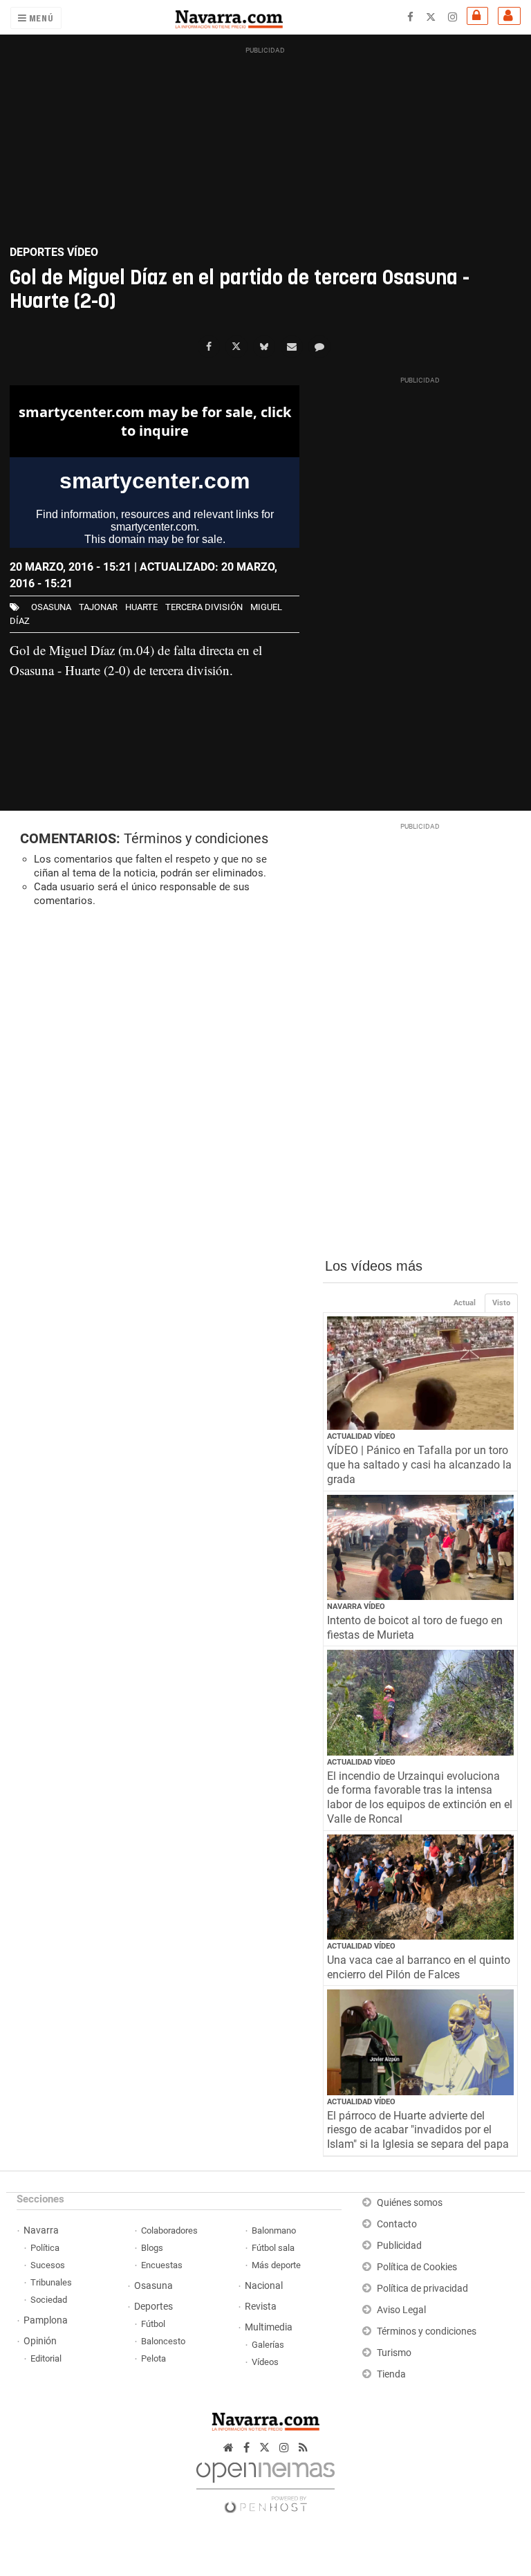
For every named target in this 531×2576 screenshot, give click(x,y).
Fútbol (153, 2324)
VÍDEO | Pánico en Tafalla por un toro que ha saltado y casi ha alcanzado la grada (419, 1465)
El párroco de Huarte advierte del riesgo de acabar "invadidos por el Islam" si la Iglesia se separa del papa (418, 2130)
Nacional (264, 2286)
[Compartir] (209, 347)
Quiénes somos (410, 2203)
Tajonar (98, 607)
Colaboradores (169, 2230)
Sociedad (49, 2300)
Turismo (394, 2353)
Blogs (152, 2248)
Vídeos (265, 2362)
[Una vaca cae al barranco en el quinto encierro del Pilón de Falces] (421, 1887)
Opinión (40, 2341)
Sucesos (48, 2265)
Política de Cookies (417, 2267)
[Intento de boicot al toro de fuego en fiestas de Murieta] (421, 1547)
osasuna (51, 607)
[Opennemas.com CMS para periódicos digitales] (265, 2484)
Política (45, 2248)
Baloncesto (163, 2341)
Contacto (397, 2224)
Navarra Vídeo (356, 1607)
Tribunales (51, 2282)
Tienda (391, 2374)
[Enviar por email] (292, 347)
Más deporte (276, 2265)
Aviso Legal (401, 2310)
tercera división (204, 607)
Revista (261, 2307)
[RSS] (303, 2448)
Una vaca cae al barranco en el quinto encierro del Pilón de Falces (419, 1967)
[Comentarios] (319, 347)
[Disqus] (161, 1108)
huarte (141, 607)
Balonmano (274, 2230)
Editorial (46, 2358)
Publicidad (399, 2246)
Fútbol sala (273, 2248)
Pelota (153, 2358)
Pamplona (46, 2320)
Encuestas (162, 2265)
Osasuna (153, 2286)
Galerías (268, 2345)
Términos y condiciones (196, 838)
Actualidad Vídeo (361, 1436)
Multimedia (269, 2327)
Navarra (41, 2230)
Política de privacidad (422, 2289)
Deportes (153, 2307)
